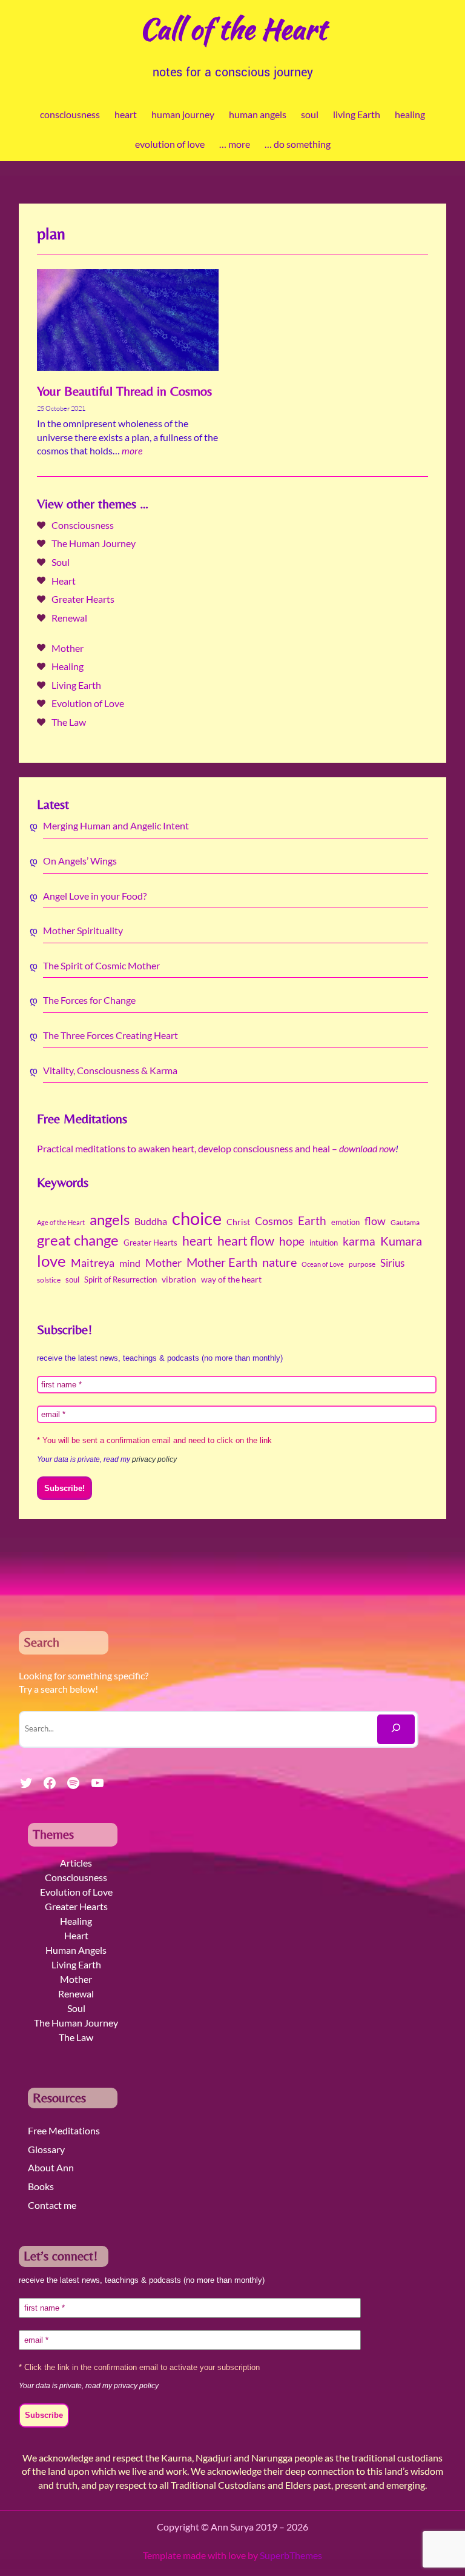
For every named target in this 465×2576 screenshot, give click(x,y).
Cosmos (274, 1221)
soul (72, 1280)
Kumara (401, 1241)
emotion (345, 1222)
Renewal (69, 618)
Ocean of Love (323, 1264)
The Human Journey (94, 543)
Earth (312, 1221)
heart (197, 1241)
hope (292, 1241)
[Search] (396, 1729)
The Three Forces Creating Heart (110, 1035)
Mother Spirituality (83, 930)
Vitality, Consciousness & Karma (110, 1070)
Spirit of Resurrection (120, 1280)
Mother (68, 648)
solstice (49, 1280)
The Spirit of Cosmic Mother (101, 965)
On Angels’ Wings (80, 861)
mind (130, 1263)
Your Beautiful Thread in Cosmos (124, 391)
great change (78, 1240)
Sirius (392, 1263)
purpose (362, 1264)
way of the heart (231, 1280)
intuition (324, 1243)
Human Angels (76, 1950)
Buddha (151, 1221)
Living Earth (76, 685)
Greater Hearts (83, 599)
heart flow (246, 1241)
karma (359, 1241)
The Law (69, 722)
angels (110, 1220)
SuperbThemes (291, 2555)
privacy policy (154, 1459)
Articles (76, 1863)
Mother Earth (222, 1262)
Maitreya (93, 1263)
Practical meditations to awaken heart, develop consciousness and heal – (216, 1148)
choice (197, 1218)
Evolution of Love (88, 703)
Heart (64, 581)
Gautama (405, 1222)
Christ (238, 1222)
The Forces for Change (89, 1000)
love (51, 1261)
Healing (68, 666)
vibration (179, 1280)
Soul (61, 562)
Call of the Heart (233, 28)
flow (375, 1221)
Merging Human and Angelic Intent (116, 825)
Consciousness (83, 525)
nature (279, 1262)
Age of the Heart (61, 1222)
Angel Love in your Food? (95, 896)
